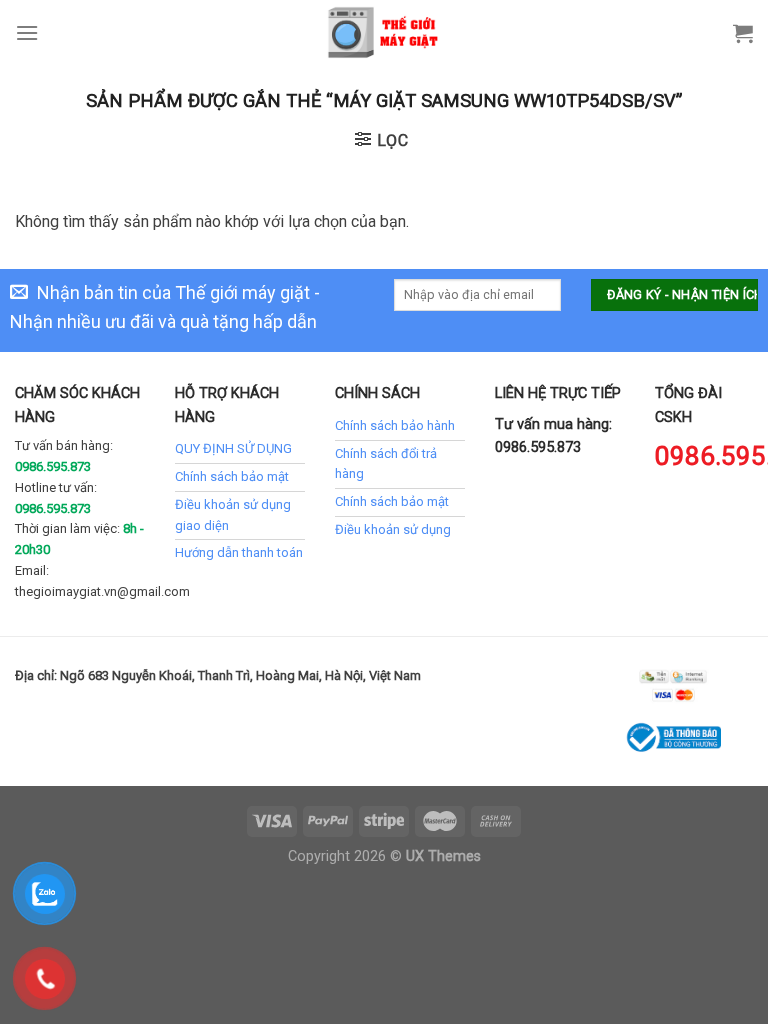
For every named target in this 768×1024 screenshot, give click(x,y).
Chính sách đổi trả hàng (386, 464)
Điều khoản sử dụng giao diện (233, 515)
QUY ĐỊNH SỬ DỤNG (233, 448)
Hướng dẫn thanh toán (239, 552)
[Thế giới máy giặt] (384, 32)
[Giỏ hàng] (743, 33)
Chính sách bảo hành (395, 425)
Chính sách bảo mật (232, 476)
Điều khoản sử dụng (393, 529)
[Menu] (27, 32)
